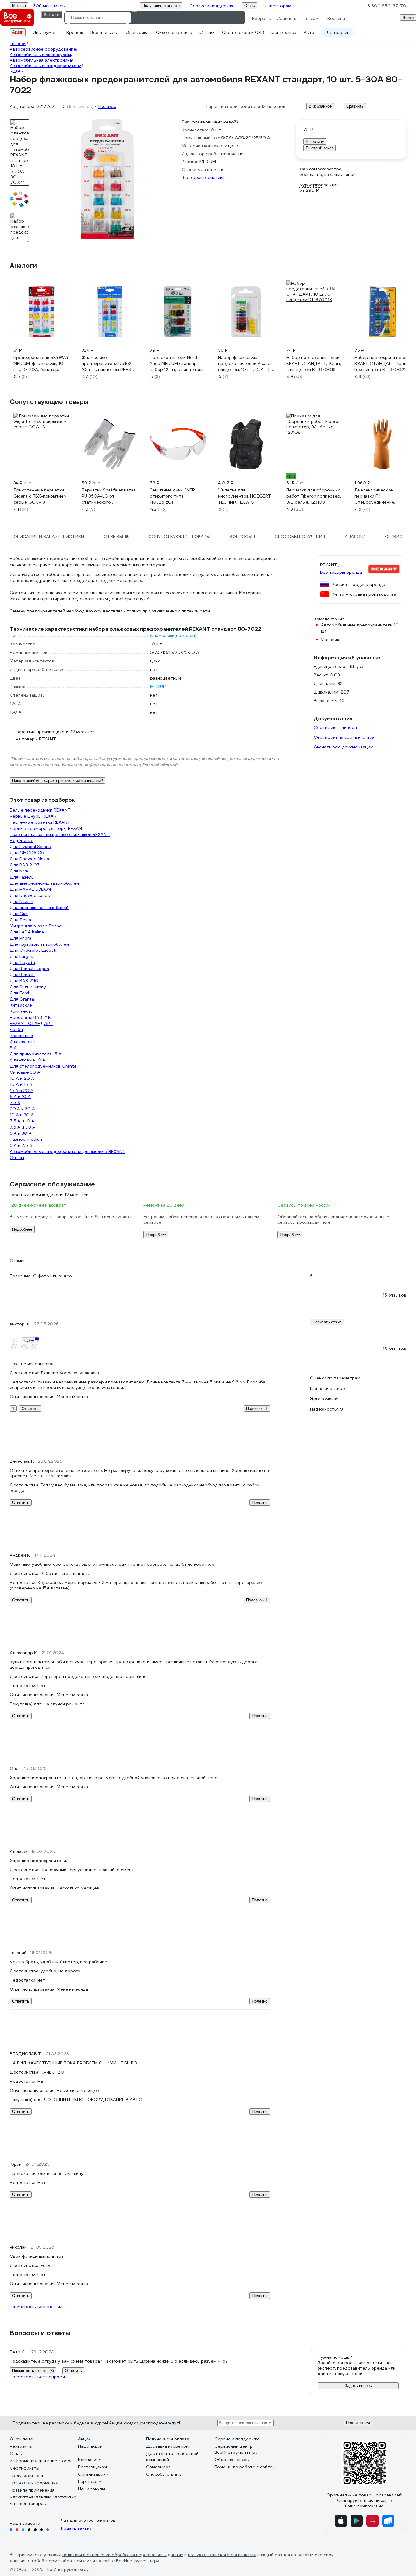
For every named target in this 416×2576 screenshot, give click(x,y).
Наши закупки (92, 2489)
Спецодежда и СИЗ (243, 32)
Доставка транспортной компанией (172, 2456)
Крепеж (75, 32)
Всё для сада (104, 32)
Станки (207, 32)
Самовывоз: (312, 169)
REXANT (329, 565)
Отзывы (18, 1261)
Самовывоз (158, 2467)
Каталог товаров (28, 2503)
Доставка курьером (168, 2446)
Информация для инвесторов (41, 2461)
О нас (16, 2453)
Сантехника (284, 32)
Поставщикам (92, 2467)
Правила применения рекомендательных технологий (43, 2493)
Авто (309, 32)
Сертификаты (25, 2468)
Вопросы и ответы (40, 2333)
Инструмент (46, 32)
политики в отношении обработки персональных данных (123, 2555)
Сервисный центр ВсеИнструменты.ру (236, 2449)
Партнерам (90, 2481)
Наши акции (90, 2446)
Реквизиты (21, 2446)
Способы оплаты (164, 2474)
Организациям (93, 2474)
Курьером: (311, 185)
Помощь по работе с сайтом (245, 2467)
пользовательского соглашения (222, 2555)
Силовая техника (174, 32)
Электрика (137, 32)
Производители (26, 2475)
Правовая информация (34, 2483)
